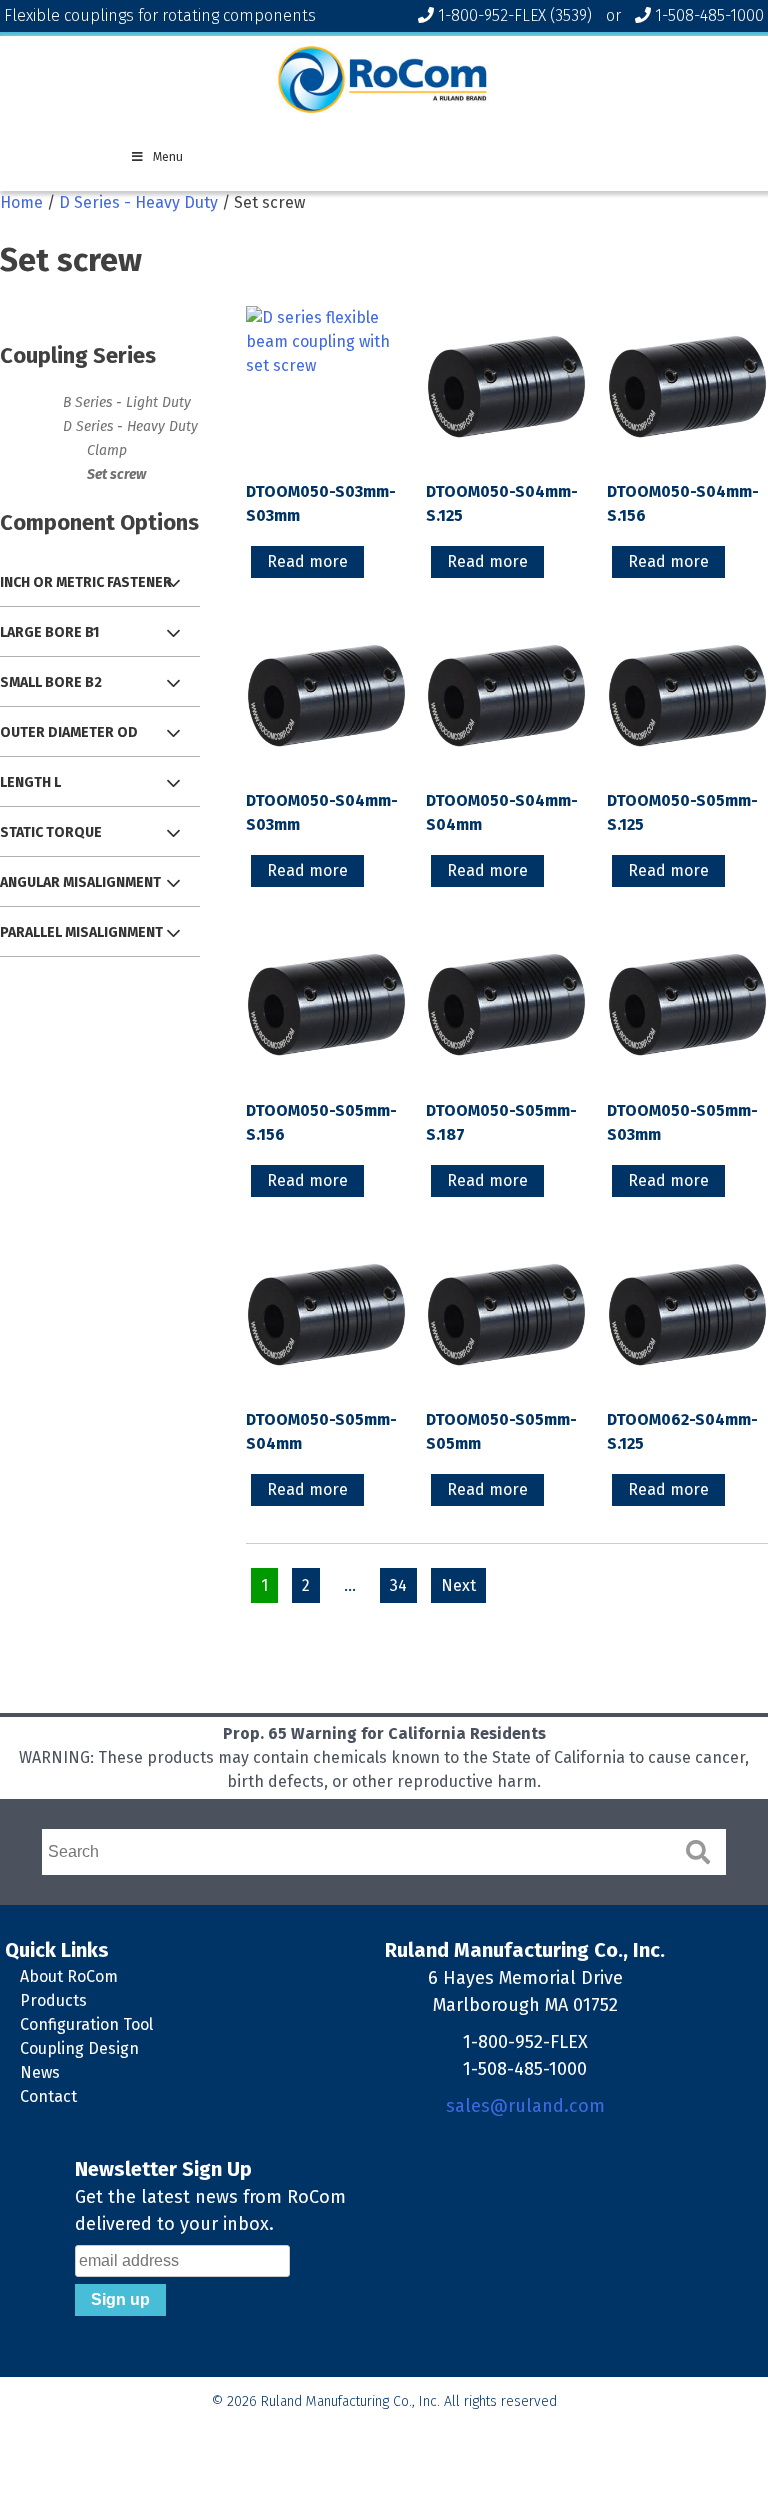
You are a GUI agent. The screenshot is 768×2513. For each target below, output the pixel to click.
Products (53, 2000)
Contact (48, 2096)
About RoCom (69, 1976)
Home (21, 202)
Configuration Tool (86, 2024)
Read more (307, 561)
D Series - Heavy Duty (138, 202)
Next (458, 1585)
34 (398, 1585)
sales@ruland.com (525, 2106)
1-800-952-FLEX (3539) (515, 15)
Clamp (107, 450)
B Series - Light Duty (127, 402)
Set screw (116, 474)
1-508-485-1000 (709, 15)
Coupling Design (79, 2048)
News (40, 2072)
